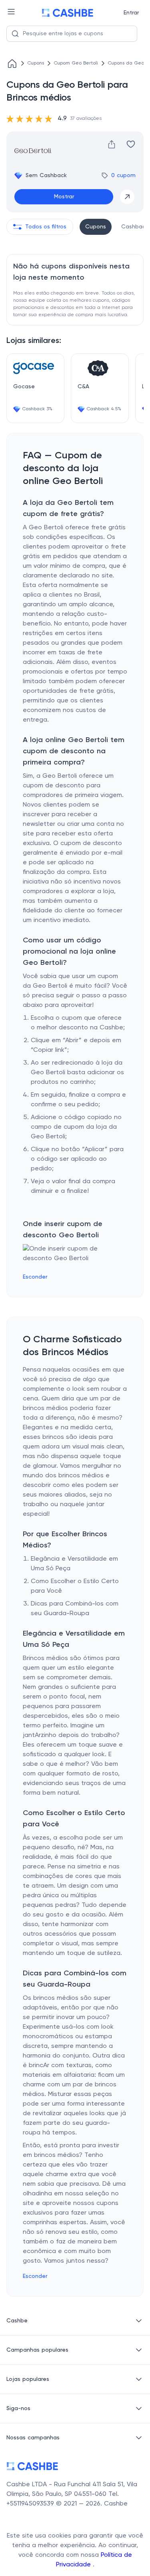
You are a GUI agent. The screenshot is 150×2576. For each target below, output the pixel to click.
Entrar (131, 13)
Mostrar (64, 197)
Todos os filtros (46, 227)
